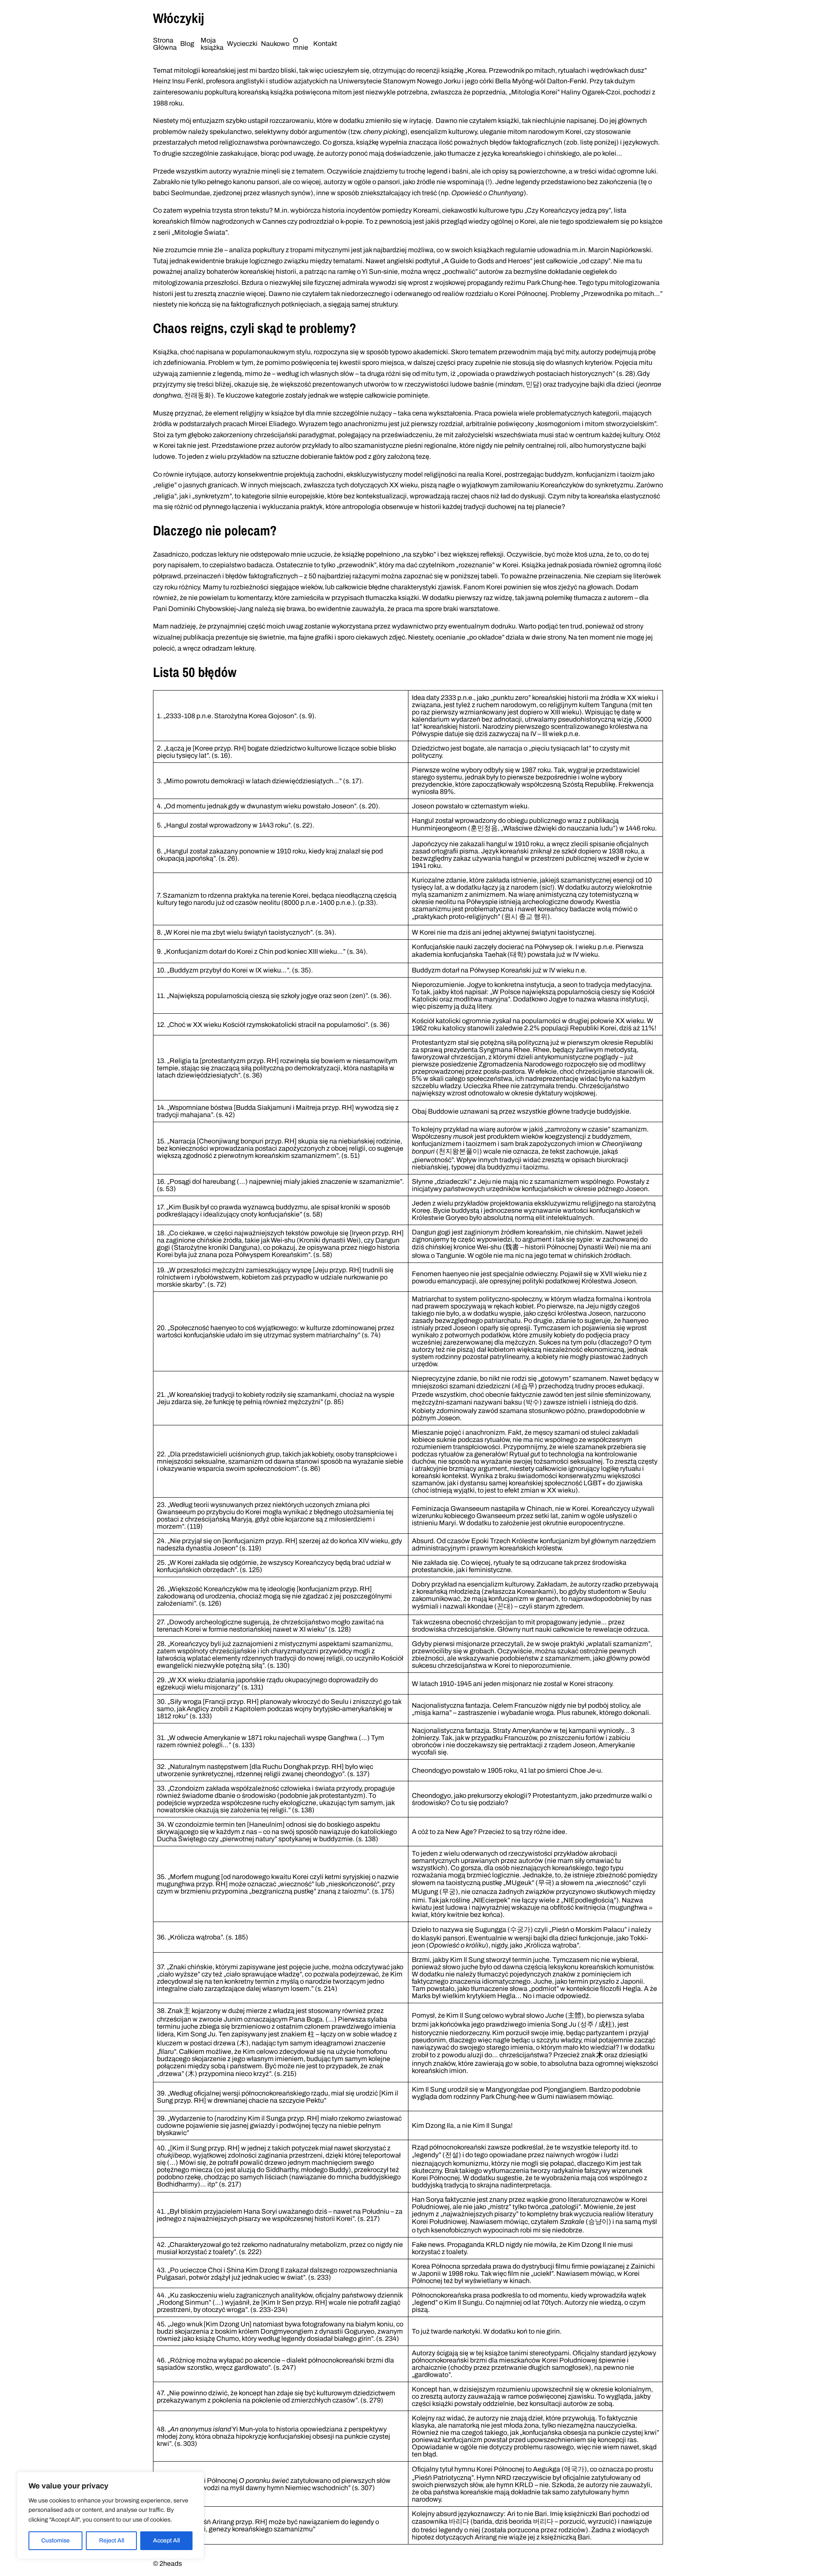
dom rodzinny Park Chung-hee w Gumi (496, 2097)
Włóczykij (178, 18)
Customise (55, 2540)
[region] (110, 2515)
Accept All (166, 2540)
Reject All (112, 2540)
